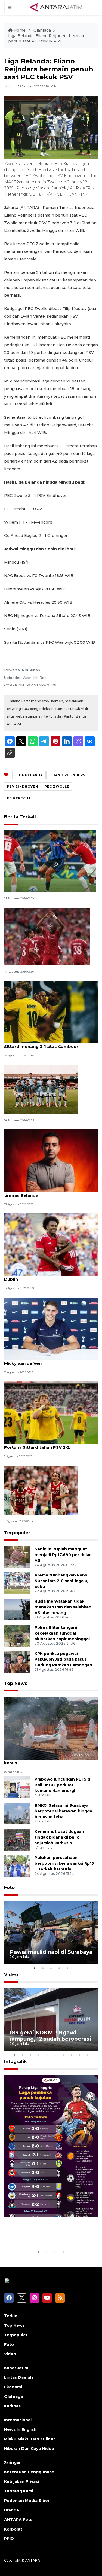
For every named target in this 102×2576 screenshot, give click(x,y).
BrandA (12, 2510)
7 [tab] (63, 2055)
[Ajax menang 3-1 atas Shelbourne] (41, 1490)
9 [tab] (80, 2055)
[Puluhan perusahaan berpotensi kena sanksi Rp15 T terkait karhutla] (17, 1866)
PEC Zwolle (57, 786)
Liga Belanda (29, 775)
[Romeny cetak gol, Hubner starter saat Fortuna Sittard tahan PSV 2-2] (51, 1412)
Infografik (15, 2062)
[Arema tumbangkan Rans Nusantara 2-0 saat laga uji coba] (17, 1583)
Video (11, 1975)
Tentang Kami (19, 2491)
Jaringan (13, 2462)
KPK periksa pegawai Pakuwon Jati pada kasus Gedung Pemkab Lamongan (63, 1659)
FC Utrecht (19, 798)
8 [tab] (72, 2055)
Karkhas (12, 2406)
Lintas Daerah (18, 2377)
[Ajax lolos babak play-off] (41, 1089)
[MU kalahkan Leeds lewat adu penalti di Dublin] (51, 1245)
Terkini (11, 2316)
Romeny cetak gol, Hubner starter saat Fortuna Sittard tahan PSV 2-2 (47, 1444)
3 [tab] (51, 1968)
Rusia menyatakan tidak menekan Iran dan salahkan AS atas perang (63, 1607)
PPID (9, 2539)
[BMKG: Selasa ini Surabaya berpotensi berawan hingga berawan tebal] (17, 1813)
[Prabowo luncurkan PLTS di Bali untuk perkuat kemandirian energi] (17, 1787)
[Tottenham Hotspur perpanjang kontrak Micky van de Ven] (51, 1328)
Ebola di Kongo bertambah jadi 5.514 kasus (44, 1760)
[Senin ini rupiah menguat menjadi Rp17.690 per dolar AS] (17, 1557)
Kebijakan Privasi (21, 2481)
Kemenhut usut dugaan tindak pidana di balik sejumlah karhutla (59, 1837)
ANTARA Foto (18, 2520)
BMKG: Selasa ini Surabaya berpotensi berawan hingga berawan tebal (63, 1811)
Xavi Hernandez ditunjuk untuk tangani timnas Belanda (47, 1192)
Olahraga (42, 30)
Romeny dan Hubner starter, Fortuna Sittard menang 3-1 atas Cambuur (45, 1044)
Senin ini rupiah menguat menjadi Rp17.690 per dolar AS (63, 1555)
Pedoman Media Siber (27, 2501)
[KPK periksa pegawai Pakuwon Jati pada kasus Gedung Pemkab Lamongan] (17, 1661)
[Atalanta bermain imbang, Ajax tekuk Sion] (50, 861)
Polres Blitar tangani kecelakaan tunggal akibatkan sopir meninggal (62, 1633)
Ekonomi (13, 2387)
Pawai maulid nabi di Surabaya (51, 1952)
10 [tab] (88, 2055)
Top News (16, 1683)
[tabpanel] (51, 1933)
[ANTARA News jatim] (56, 7)
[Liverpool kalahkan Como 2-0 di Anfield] (47, 936)
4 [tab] (59, 1968)
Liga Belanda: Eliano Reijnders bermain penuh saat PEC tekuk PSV (47, 38)
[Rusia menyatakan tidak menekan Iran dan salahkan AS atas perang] (17, 1609)
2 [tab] (43, 1968)
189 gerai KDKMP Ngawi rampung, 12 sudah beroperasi (50, 2036)
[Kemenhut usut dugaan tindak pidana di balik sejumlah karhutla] (17, 1840)
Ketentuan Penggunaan (29, 2472)
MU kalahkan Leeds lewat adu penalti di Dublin (48, 1276)
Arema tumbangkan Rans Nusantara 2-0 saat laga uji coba (62, 1581)
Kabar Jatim (16, 2368)
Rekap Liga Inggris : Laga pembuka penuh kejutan (44, 2232)
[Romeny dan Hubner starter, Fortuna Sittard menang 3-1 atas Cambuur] (51, 1012)
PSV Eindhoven (23, 786)
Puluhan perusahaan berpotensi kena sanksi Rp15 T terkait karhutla (64, 1863)
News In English (20, 2429)
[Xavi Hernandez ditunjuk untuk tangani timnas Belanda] (51, 1160)
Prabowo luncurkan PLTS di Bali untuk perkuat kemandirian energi (63, 1785)
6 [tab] (55, 2055)
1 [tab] (35, 1968)
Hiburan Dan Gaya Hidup (29, 2449)
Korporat (13, 2529)
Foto (9, 1887)
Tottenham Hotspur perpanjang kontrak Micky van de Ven (49, 1360)
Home (20, 30)
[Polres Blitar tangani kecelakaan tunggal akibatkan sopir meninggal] (17, 1635)
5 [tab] (67, 1968)
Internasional (18, 2420)
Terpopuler (17, 1533)
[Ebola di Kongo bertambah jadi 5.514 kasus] (51, 1728)
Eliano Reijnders (67, 775)
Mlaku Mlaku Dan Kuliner (30, 2439)
